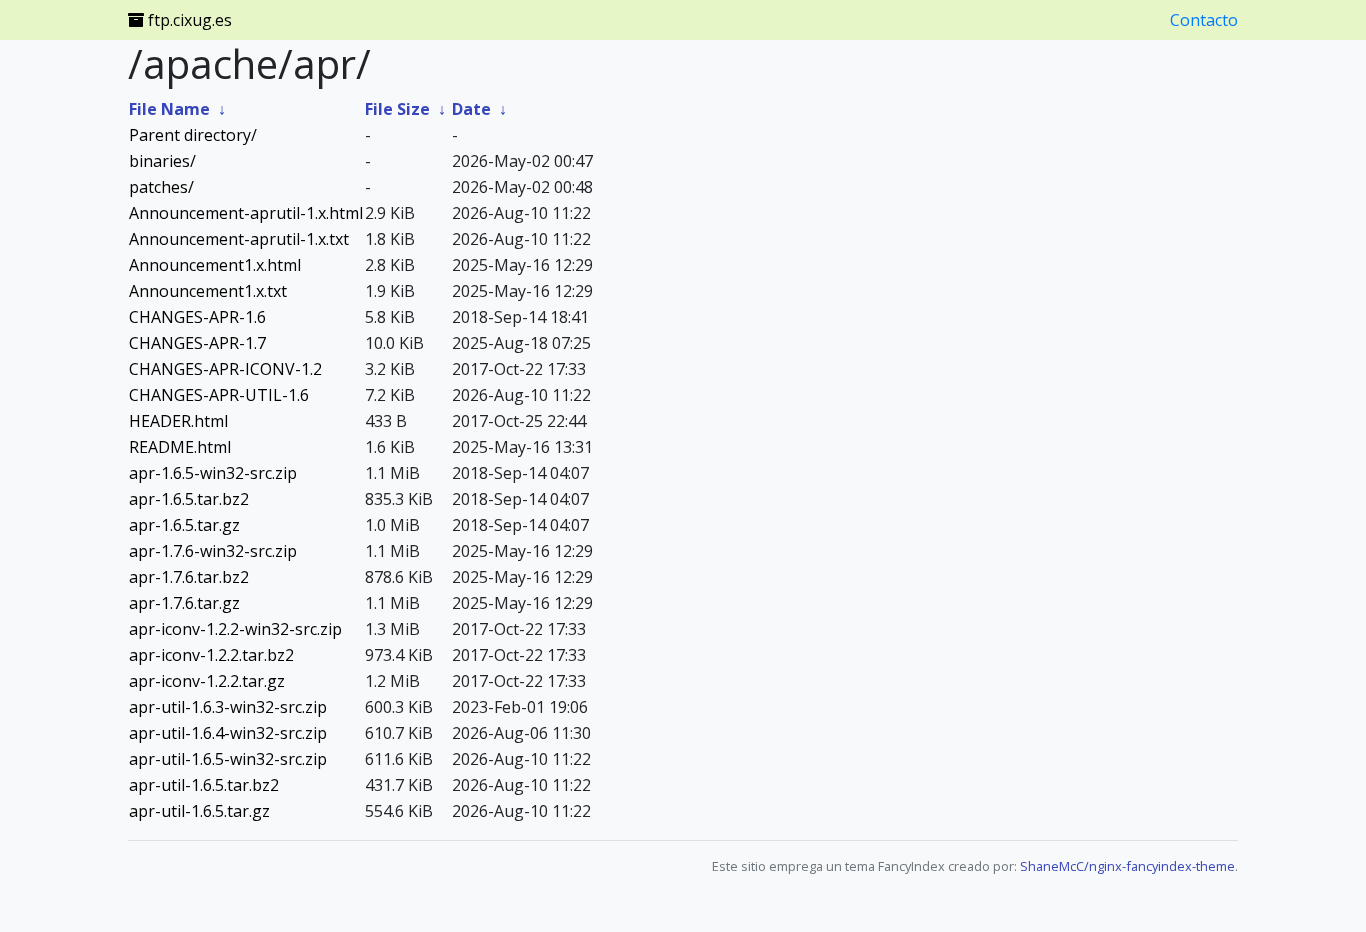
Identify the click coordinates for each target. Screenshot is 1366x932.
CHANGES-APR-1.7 (197, 343)
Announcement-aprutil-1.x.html (246, 213)
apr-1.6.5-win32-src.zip (213, 473)
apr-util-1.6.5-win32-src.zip (228, 759)
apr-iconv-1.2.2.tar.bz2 (211, 655)
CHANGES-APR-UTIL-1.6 (219, 395)
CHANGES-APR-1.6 (197, 317)
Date (471, 109)
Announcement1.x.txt (208, 291)
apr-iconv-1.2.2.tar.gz (207, 681)
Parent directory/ (193, 135)
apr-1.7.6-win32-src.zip (213, 551)
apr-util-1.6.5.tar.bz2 (204, 785)
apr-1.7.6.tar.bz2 (189, 577)
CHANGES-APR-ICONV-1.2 (225, 369)
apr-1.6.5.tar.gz (184, 525)
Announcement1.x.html (215, 265)
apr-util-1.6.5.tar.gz (199, 811)
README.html (180, 447)
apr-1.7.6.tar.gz (184, 603)
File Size (397, 109)
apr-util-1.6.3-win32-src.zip (228, 707)
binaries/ (162, 161)
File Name (169, 109)
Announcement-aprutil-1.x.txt (239, 239)
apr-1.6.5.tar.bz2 (189, 499)
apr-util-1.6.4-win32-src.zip (228, 733)
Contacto (1204, 20)
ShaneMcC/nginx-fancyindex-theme (1127, 866)
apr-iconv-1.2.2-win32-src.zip (235, 629)
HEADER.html (178, 421)
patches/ (161, 187)
